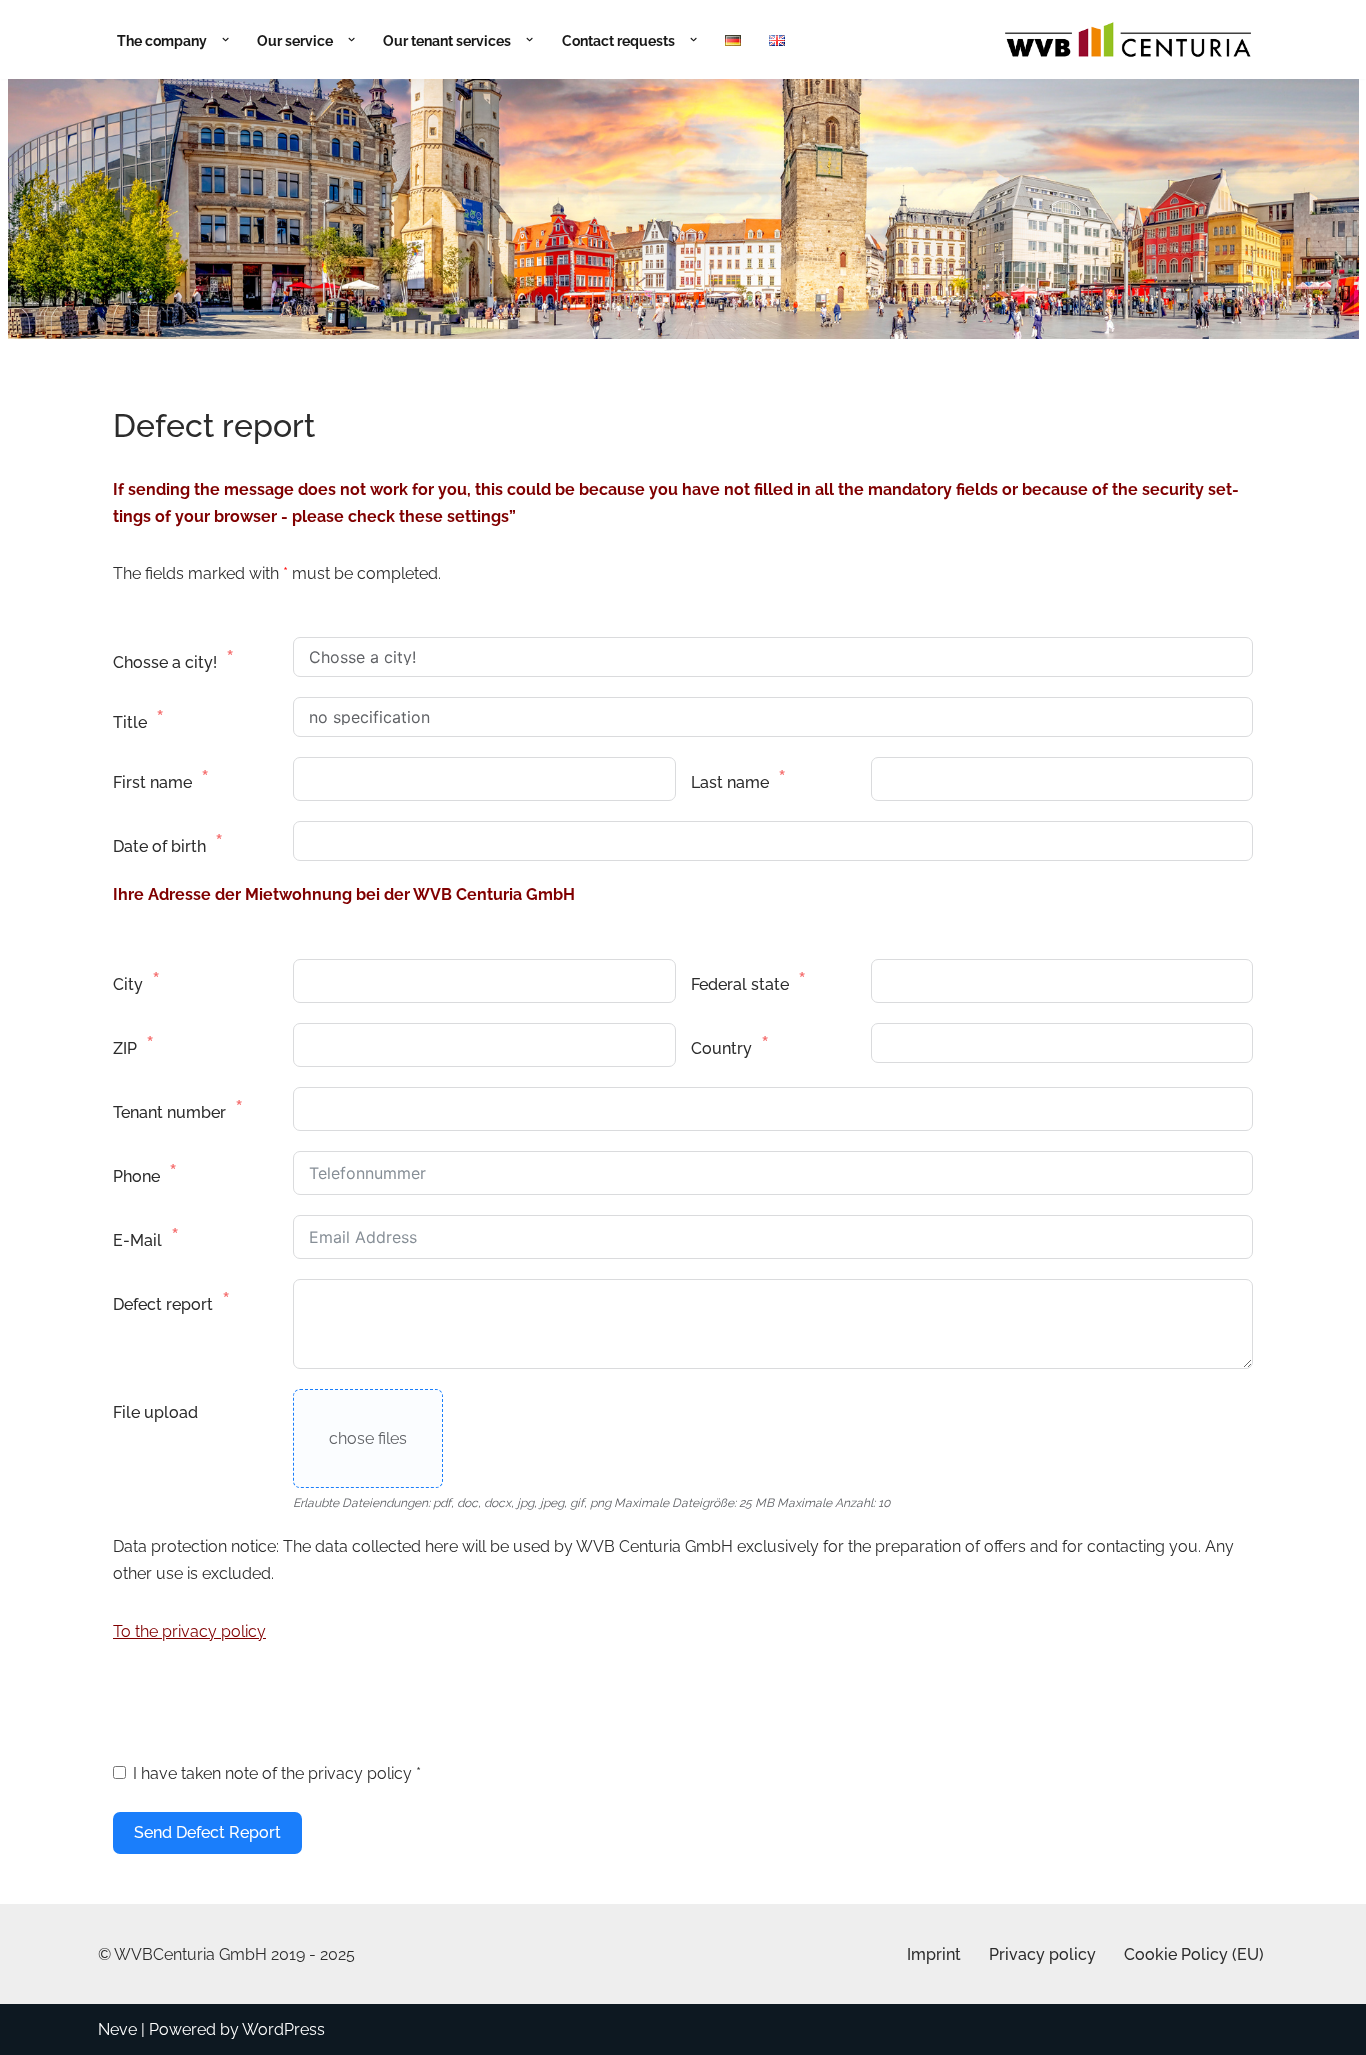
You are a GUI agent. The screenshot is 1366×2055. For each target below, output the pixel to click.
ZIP (125, 1048)
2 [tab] (694, 360)
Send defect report (207, 1832)
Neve (117, 2029)
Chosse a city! (165, 662)
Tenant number (169, 1112)
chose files (368, 1438)
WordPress (283, 2029)
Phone (136, 1176)
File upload (155, 1412)
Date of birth (159, 846)
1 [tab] (671, 360)
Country (721, 1048)
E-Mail (137, 1240)
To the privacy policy (189, 1631)
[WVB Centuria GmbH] (1128, 39)
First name (152, 782)
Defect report (163, 1304)
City (128, 984)
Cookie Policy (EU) (1194, 1954)
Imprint (934, 1954)
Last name (730, 782)
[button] (220, 39)
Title (130, 722)
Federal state (740, 984)
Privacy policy (1042, 1954)
